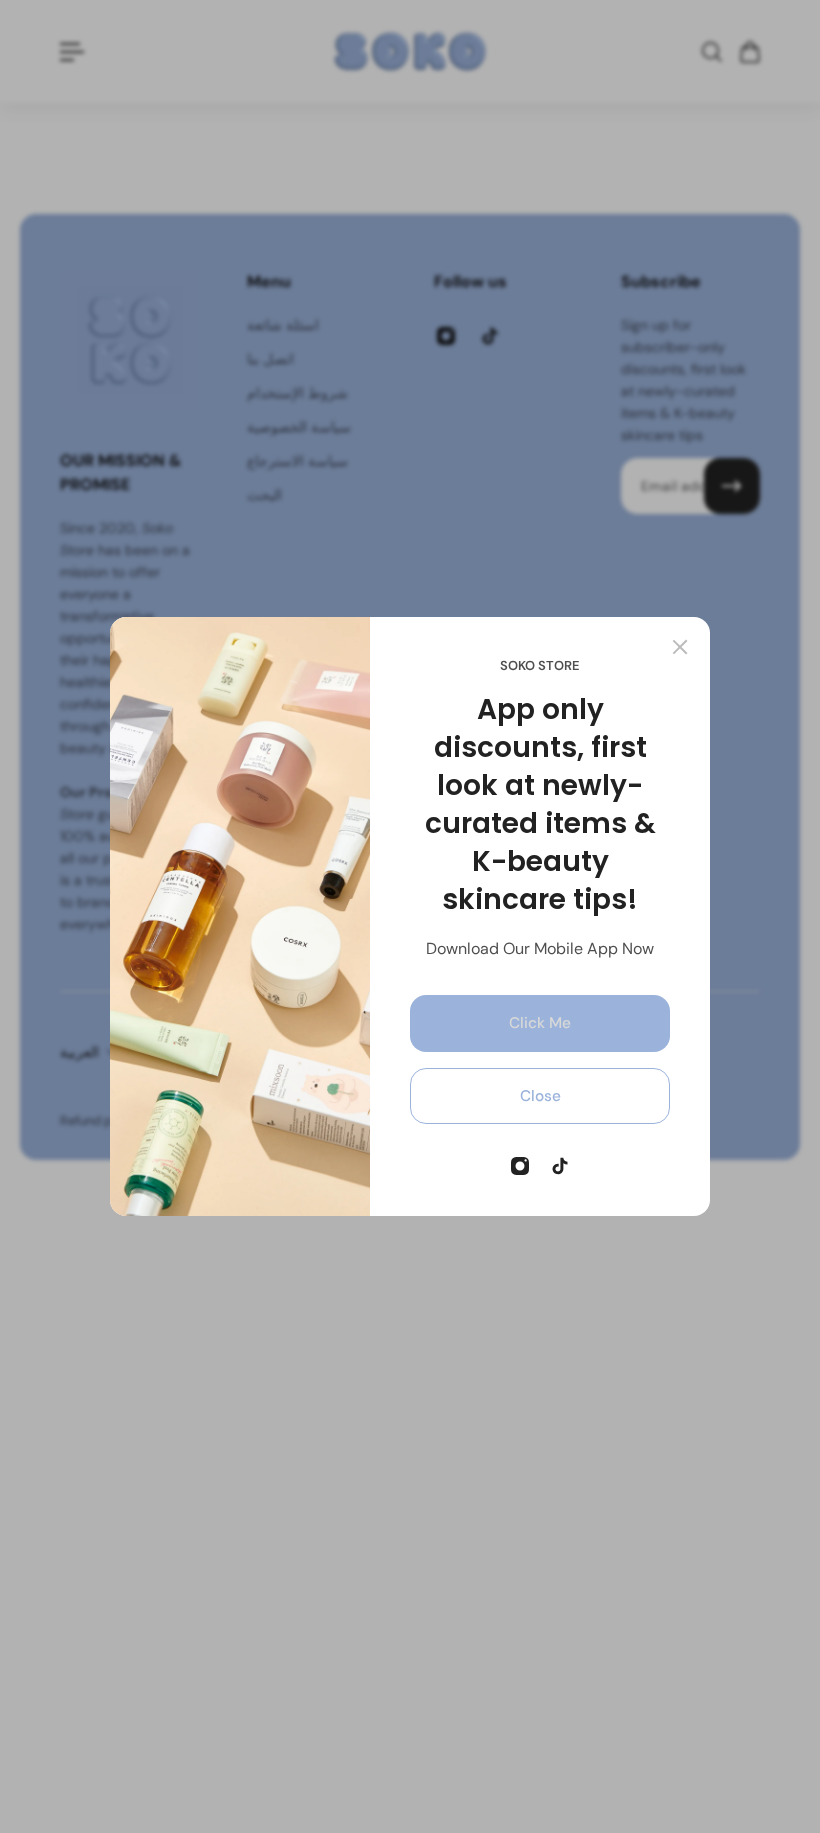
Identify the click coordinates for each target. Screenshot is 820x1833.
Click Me (540, 1023)
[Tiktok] (560, 1166)
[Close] (680, 647)
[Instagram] (520, 1166)
